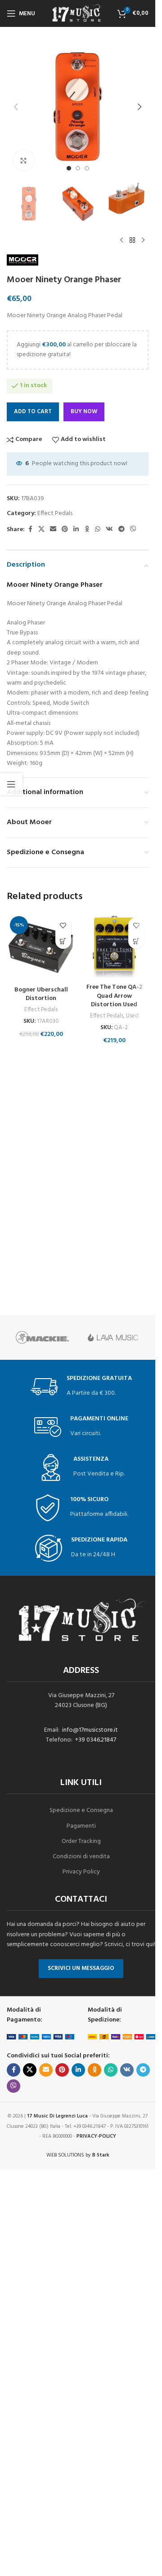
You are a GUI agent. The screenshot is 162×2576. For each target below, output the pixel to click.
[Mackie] (42, 1337)
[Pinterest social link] (65, 530)
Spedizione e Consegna (81, 1810)
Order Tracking (81, 1841)
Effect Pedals (55, 513)
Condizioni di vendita (81, 1857)
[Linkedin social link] (76, 530)
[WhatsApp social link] (98, 530)
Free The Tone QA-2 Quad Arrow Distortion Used (114, 996)
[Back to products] (132, 240)
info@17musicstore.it (90, 1730)
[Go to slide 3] (87, 168)
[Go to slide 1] (69, 168)
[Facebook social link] (30, 530)
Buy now (84, 412)
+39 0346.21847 (96, 1740)
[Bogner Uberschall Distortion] (41, 947)
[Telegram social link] (121, 530)
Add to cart (33, 412)
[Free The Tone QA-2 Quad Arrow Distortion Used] (115, 946)
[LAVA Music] (113, 1337)
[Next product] (143, 240)
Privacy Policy (81, 1872)
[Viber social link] (133, 530)
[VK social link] (109, 530)
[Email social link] (53, 530)
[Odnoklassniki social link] (87, 530)
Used (132, 1016)
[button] (16, 107)
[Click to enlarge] (24, 160)
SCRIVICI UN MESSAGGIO (81, 1968)
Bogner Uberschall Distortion (41, 994)
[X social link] (41, 530)
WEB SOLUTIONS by (78, 2155)
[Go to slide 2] (78, 168)
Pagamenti (81, 1826)
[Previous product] (121, 240)
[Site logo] (78, 14)
